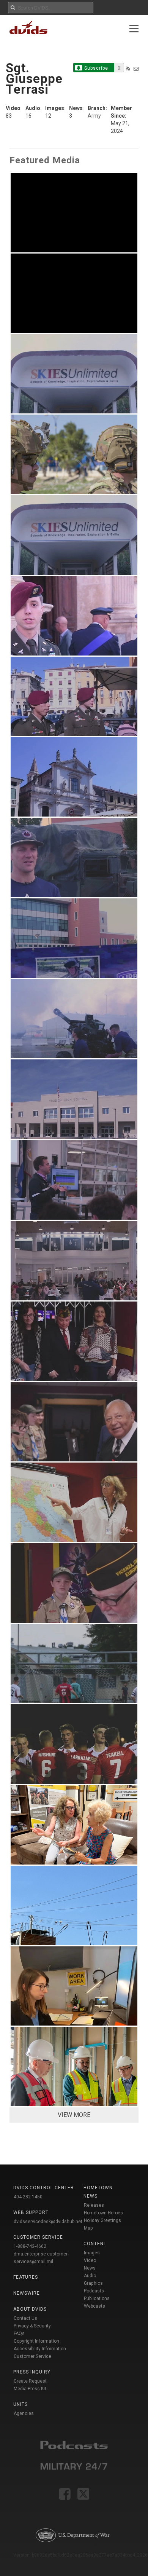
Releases (94, 2205)
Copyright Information (36, 2341)
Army (94, 116)
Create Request (30, 2381)
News (90, 2268)
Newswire (27, 2293)
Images (92, 2253)
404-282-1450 (28, 2197)
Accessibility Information (40, 2349)
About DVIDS (30, 2309)
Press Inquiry (32, 2372)
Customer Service (32, 2356)
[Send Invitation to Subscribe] (136, 69)
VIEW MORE (74, 2115)
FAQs (19, 2334)
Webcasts (94, 2306)
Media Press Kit (30, 2389)
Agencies (24, 2413)
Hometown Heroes (103, 2213)
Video (90, 2260)
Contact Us (25, 2318)
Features (26, 2277)
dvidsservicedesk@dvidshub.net (48, 2222)
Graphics (93, 2283)
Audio (90, 2276)
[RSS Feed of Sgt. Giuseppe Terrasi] (128, 69)
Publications (97, 2298)
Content (95, 2244)
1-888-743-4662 (30, 2246)
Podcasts (94, 2291)
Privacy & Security (32, 2326)
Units (20, 2404)
